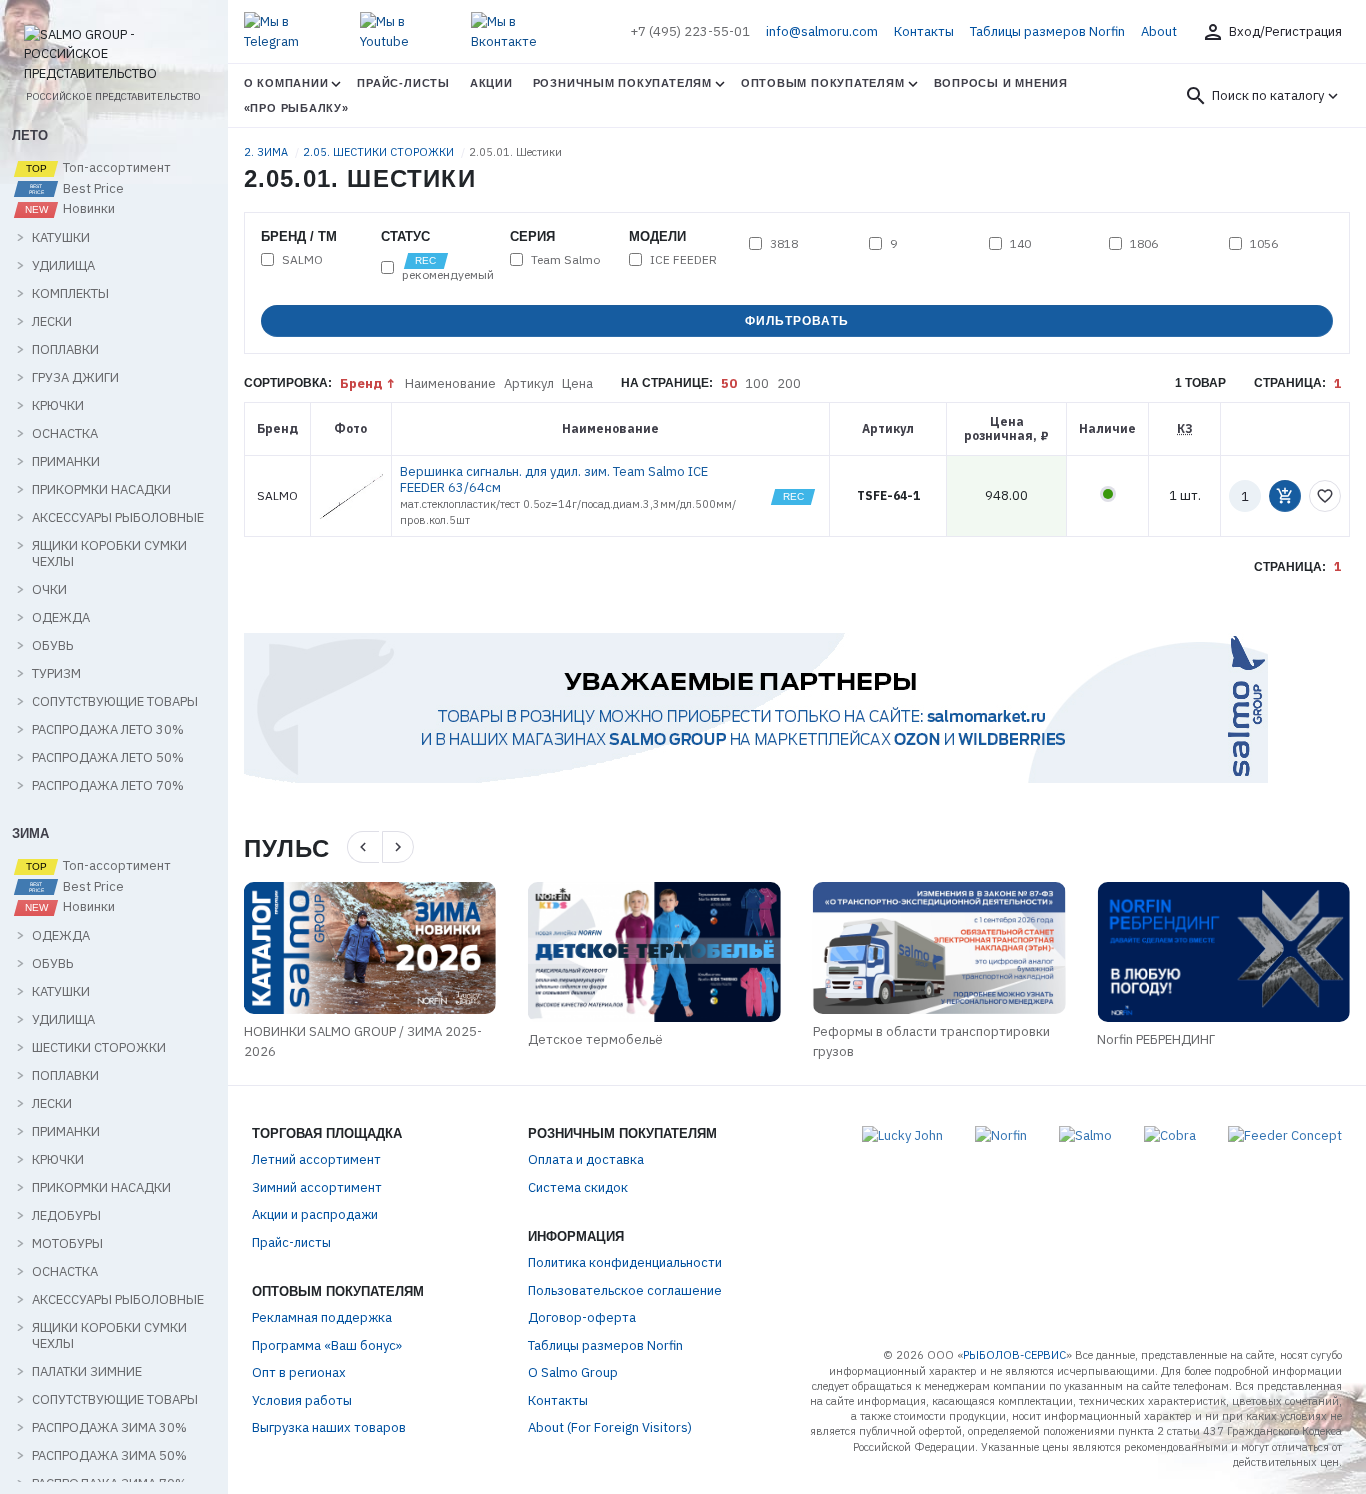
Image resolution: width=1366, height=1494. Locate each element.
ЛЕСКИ (52, 322)
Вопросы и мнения (1001, 83)
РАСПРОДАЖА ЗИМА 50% (109, 1456)
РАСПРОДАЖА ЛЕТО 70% (108, 786)
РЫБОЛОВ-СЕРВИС (1014, 1355)
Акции (491, 83)
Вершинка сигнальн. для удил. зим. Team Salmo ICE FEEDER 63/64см (554, 479)
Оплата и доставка (586, 1159)
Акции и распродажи (315, 1214)
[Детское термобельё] (654, 952)
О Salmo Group (573, 1372)
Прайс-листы (403, 83)
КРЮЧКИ (58, 406)
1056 (1264, 244)
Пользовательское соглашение (625, 1290)
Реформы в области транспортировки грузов (931, 1041)
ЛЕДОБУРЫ (66, 1216)
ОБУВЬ (52, 646)
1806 (1144, 244)
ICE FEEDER (683, 260)
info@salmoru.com (822, 31)
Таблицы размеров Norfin (1047, 31)
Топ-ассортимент (115, 168)
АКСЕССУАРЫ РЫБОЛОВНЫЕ (118, 518)
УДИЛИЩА (63, 266)
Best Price (92, 189)
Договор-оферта (582, 1317)
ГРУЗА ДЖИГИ (75, 378)
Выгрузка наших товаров (329, 1427)
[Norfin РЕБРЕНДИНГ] (1223, 952)
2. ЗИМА (267, 152)
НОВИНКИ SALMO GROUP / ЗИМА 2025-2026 (363, 1041)
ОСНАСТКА (65, 434)
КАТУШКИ (61, 238)
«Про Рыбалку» (296, 108)
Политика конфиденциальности (625, 1262)
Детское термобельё (595, 1039)
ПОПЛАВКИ (65, 350)
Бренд (361, 383)
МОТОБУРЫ (67, 1244)
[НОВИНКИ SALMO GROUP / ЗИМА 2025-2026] (370, 948)
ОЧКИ (49, 590)
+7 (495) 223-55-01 (690, 31)
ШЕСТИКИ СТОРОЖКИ (99, 1048)
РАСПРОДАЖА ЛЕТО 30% (108, 730)
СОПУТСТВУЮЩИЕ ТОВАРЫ (115, 702)
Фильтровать (797, 321)
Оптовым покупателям (823, 83)
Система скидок (578, 1187)
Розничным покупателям (622, 83)
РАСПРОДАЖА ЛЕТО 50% (108, 758)
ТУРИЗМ (56, 674)
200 (789, 383)
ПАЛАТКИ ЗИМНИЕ (87, 1372)
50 (729, 383)
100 (757, 383)
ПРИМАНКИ (66, 462)
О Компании (286, 83)
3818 (784, 244)
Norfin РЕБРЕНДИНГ (1156, 1039)
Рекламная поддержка (322, 1317)
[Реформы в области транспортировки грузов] (939, 948)
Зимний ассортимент (317, 1187)
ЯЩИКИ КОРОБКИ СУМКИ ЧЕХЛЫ (109, 554)
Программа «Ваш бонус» (327, 1345)
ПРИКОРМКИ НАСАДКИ (101, 490)
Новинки (87, 209)
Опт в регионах (299, 1372)
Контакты (924, 31)
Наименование (450, 383)
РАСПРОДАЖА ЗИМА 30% (109, 1428)
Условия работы (302, 1400)
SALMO (302, 260)
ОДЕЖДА (61, 618)
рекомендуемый (448, 274)
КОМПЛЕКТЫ (70, 294)
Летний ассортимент (316, 1159)
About (1159, 31)
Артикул (529, 383)
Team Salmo (565, 260)
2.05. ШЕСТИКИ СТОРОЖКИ (380, 152)
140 (1020, 244)
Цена (577, 383)
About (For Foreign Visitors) (610, 1427)
